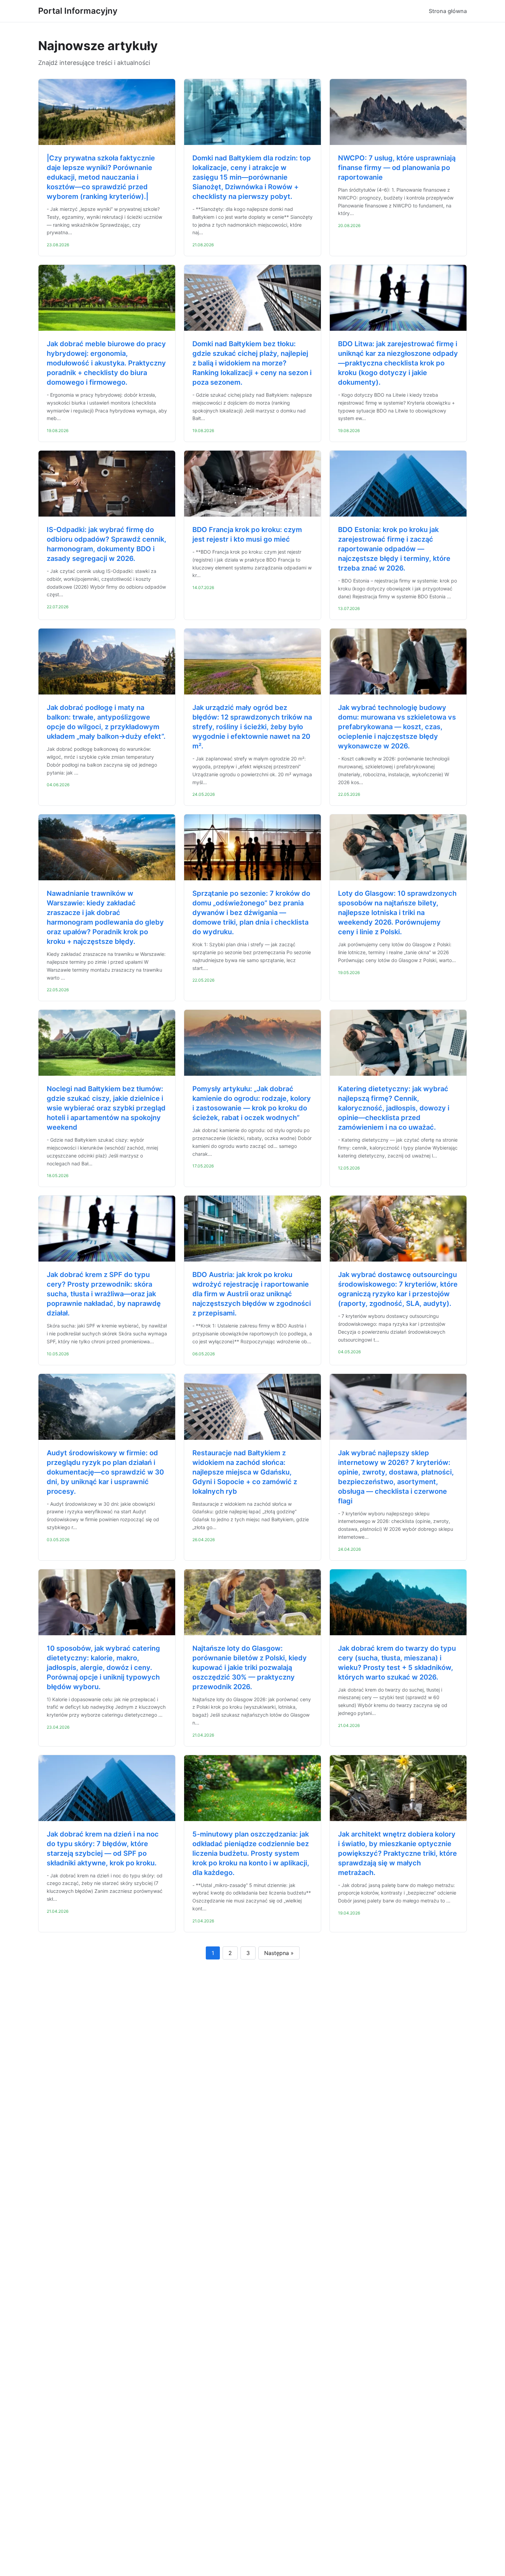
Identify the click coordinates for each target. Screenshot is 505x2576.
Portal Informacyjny (78, 11)
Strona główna (448, 11)
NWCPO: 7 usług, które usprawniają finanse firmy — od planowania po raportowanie (397, 168)
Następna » (279, 1953)
